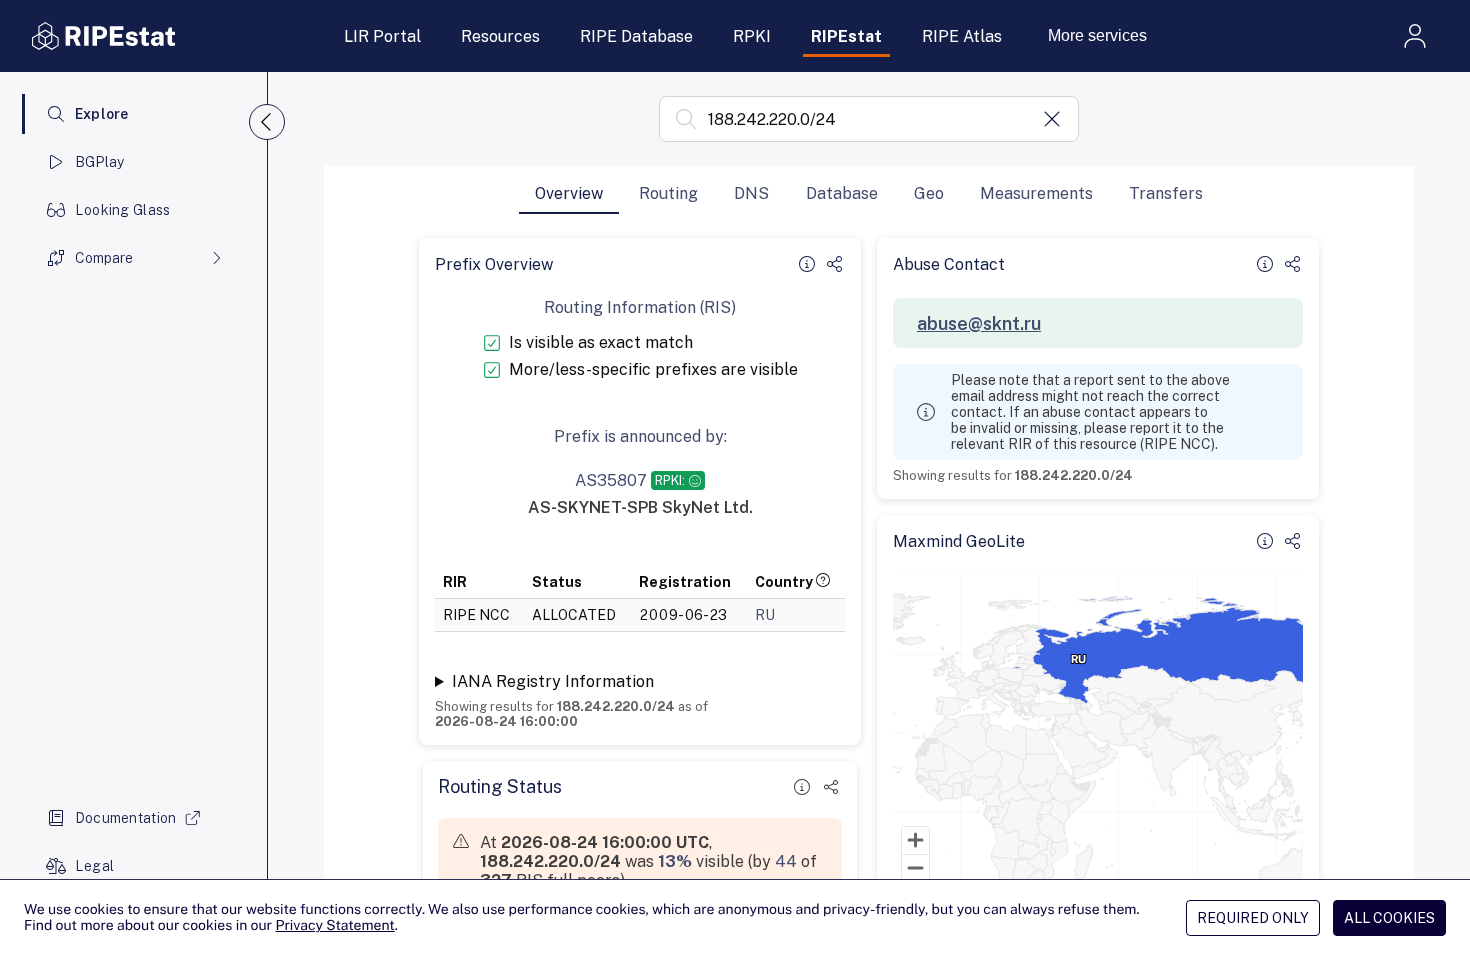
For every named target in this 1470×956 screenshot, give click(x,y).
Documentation (126, 818)
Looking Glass (123, 210)
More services (1097, 35)
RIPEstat (846, 36)
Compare (104, 258)
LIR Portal (382, 36)
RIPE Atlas (962, 36)
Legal (94, 866)
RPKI (752, 36)
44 (786, 861)
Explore (102, 114)
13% (675, 861)
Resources (500, 36)
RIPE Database (636, 36)
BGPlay (100, 162)
